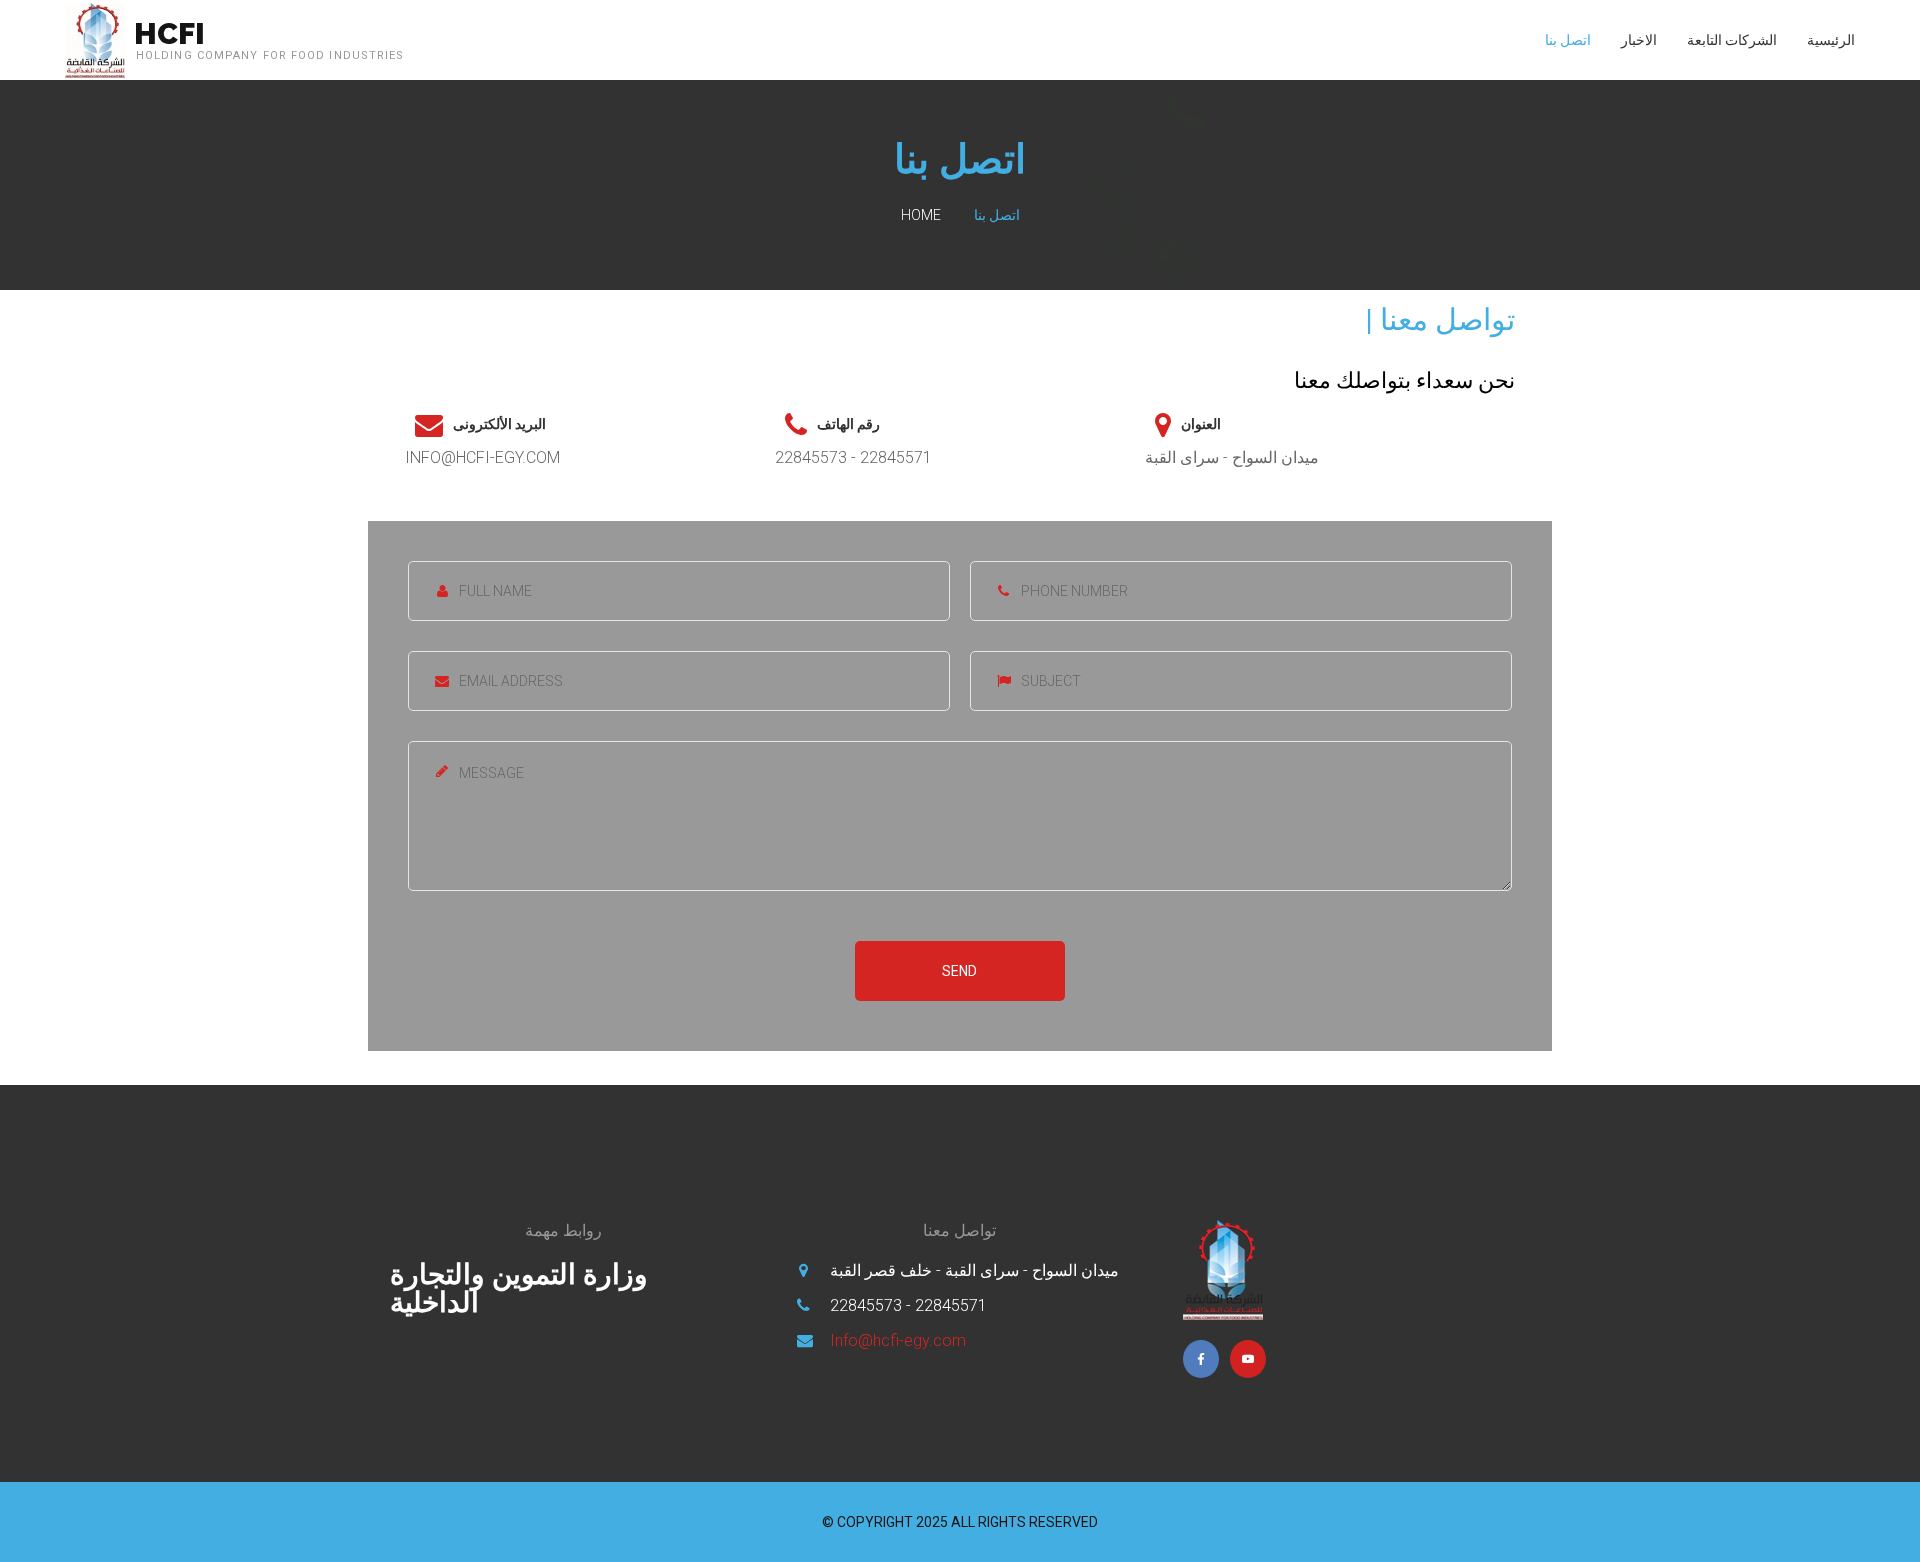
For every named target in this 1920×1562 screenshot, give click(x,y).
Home (921, 215)
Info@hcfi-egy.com (898, 1340)
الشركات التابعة (1732, 40)
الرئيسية (1831, 40)
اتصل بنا (1568, 40)
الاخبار (1639, 40)
